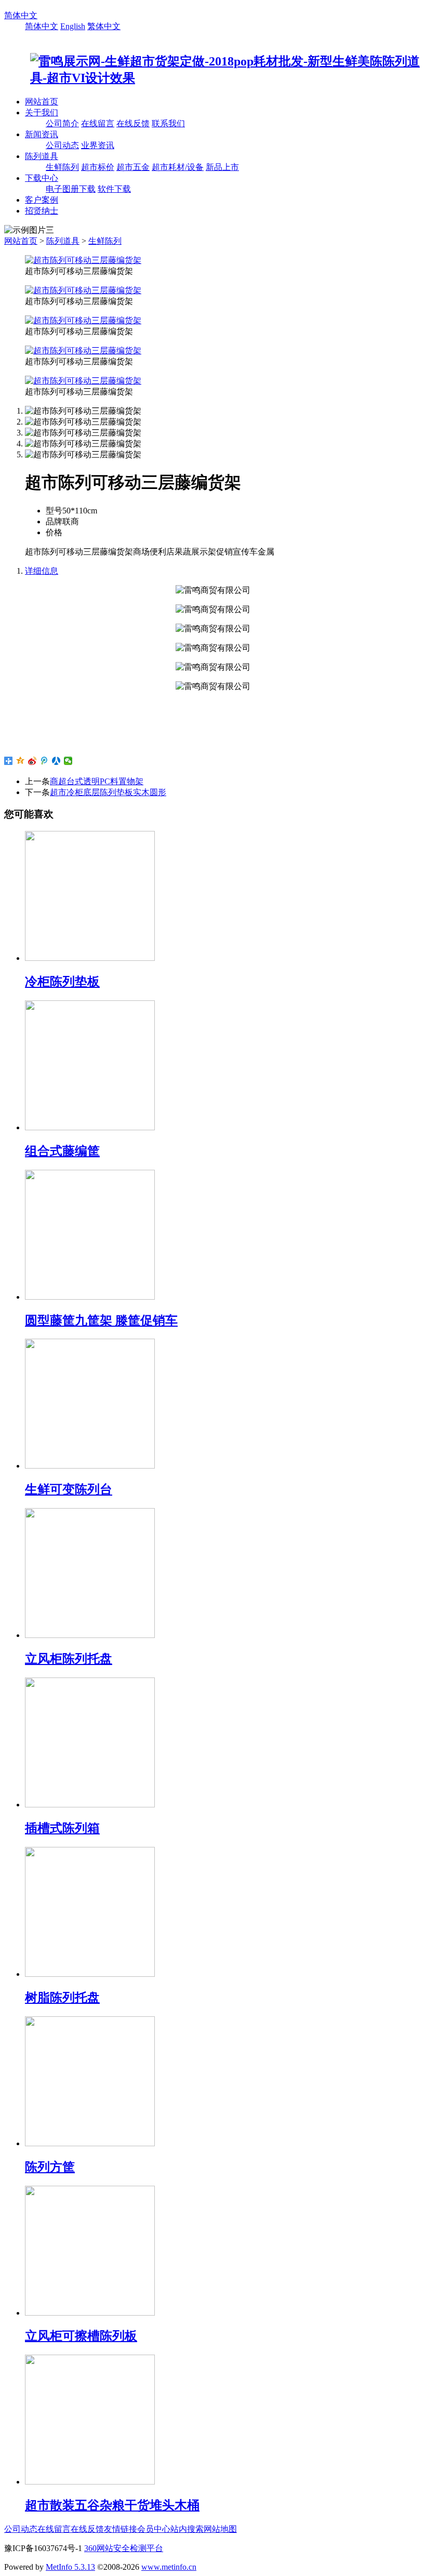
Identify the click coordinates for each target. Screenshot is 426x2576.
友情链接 (121, 2529)
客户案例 (42, 200)
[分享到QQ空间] (21, 761)
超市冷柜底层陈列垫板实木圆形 (108, 792)
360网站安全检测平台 (124, 2548)
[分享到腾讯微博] (44, 761)
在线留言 (98, 123)
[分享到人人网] (56, 761)
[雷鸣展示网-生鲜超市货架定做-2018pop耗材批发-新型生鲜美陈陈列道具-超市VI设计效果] (213, 78)
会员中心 (154, 2529)
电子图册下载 (71, 189)
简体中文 (21, 15)
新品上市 (222, 167)
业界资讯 (98, 145)
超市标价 (98, 167)
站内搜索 (187, 2529)
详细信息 (42, 571)
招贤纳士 (42, 211)
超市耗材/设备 (178, 167)
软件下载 (114, 189)
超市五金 (133, 167)
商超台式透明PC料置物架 (97, 781)
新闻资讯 (42, 134)
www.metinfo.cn (169, 2567)
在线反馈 (133, 123)
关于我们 (42, 113)
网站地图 (220, 2529)
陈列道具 (42, 156)
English (73, 26)
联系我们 (168, 123)
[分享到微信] (68, 761)
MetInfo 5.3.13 (70, 2567)
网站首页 (42, 102)
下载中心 (42, 178)
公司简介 (62, 123)
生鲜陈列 (62, 167)
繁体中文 (104, 26)
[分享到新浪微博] (32, 761)
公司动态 (62, 145)
